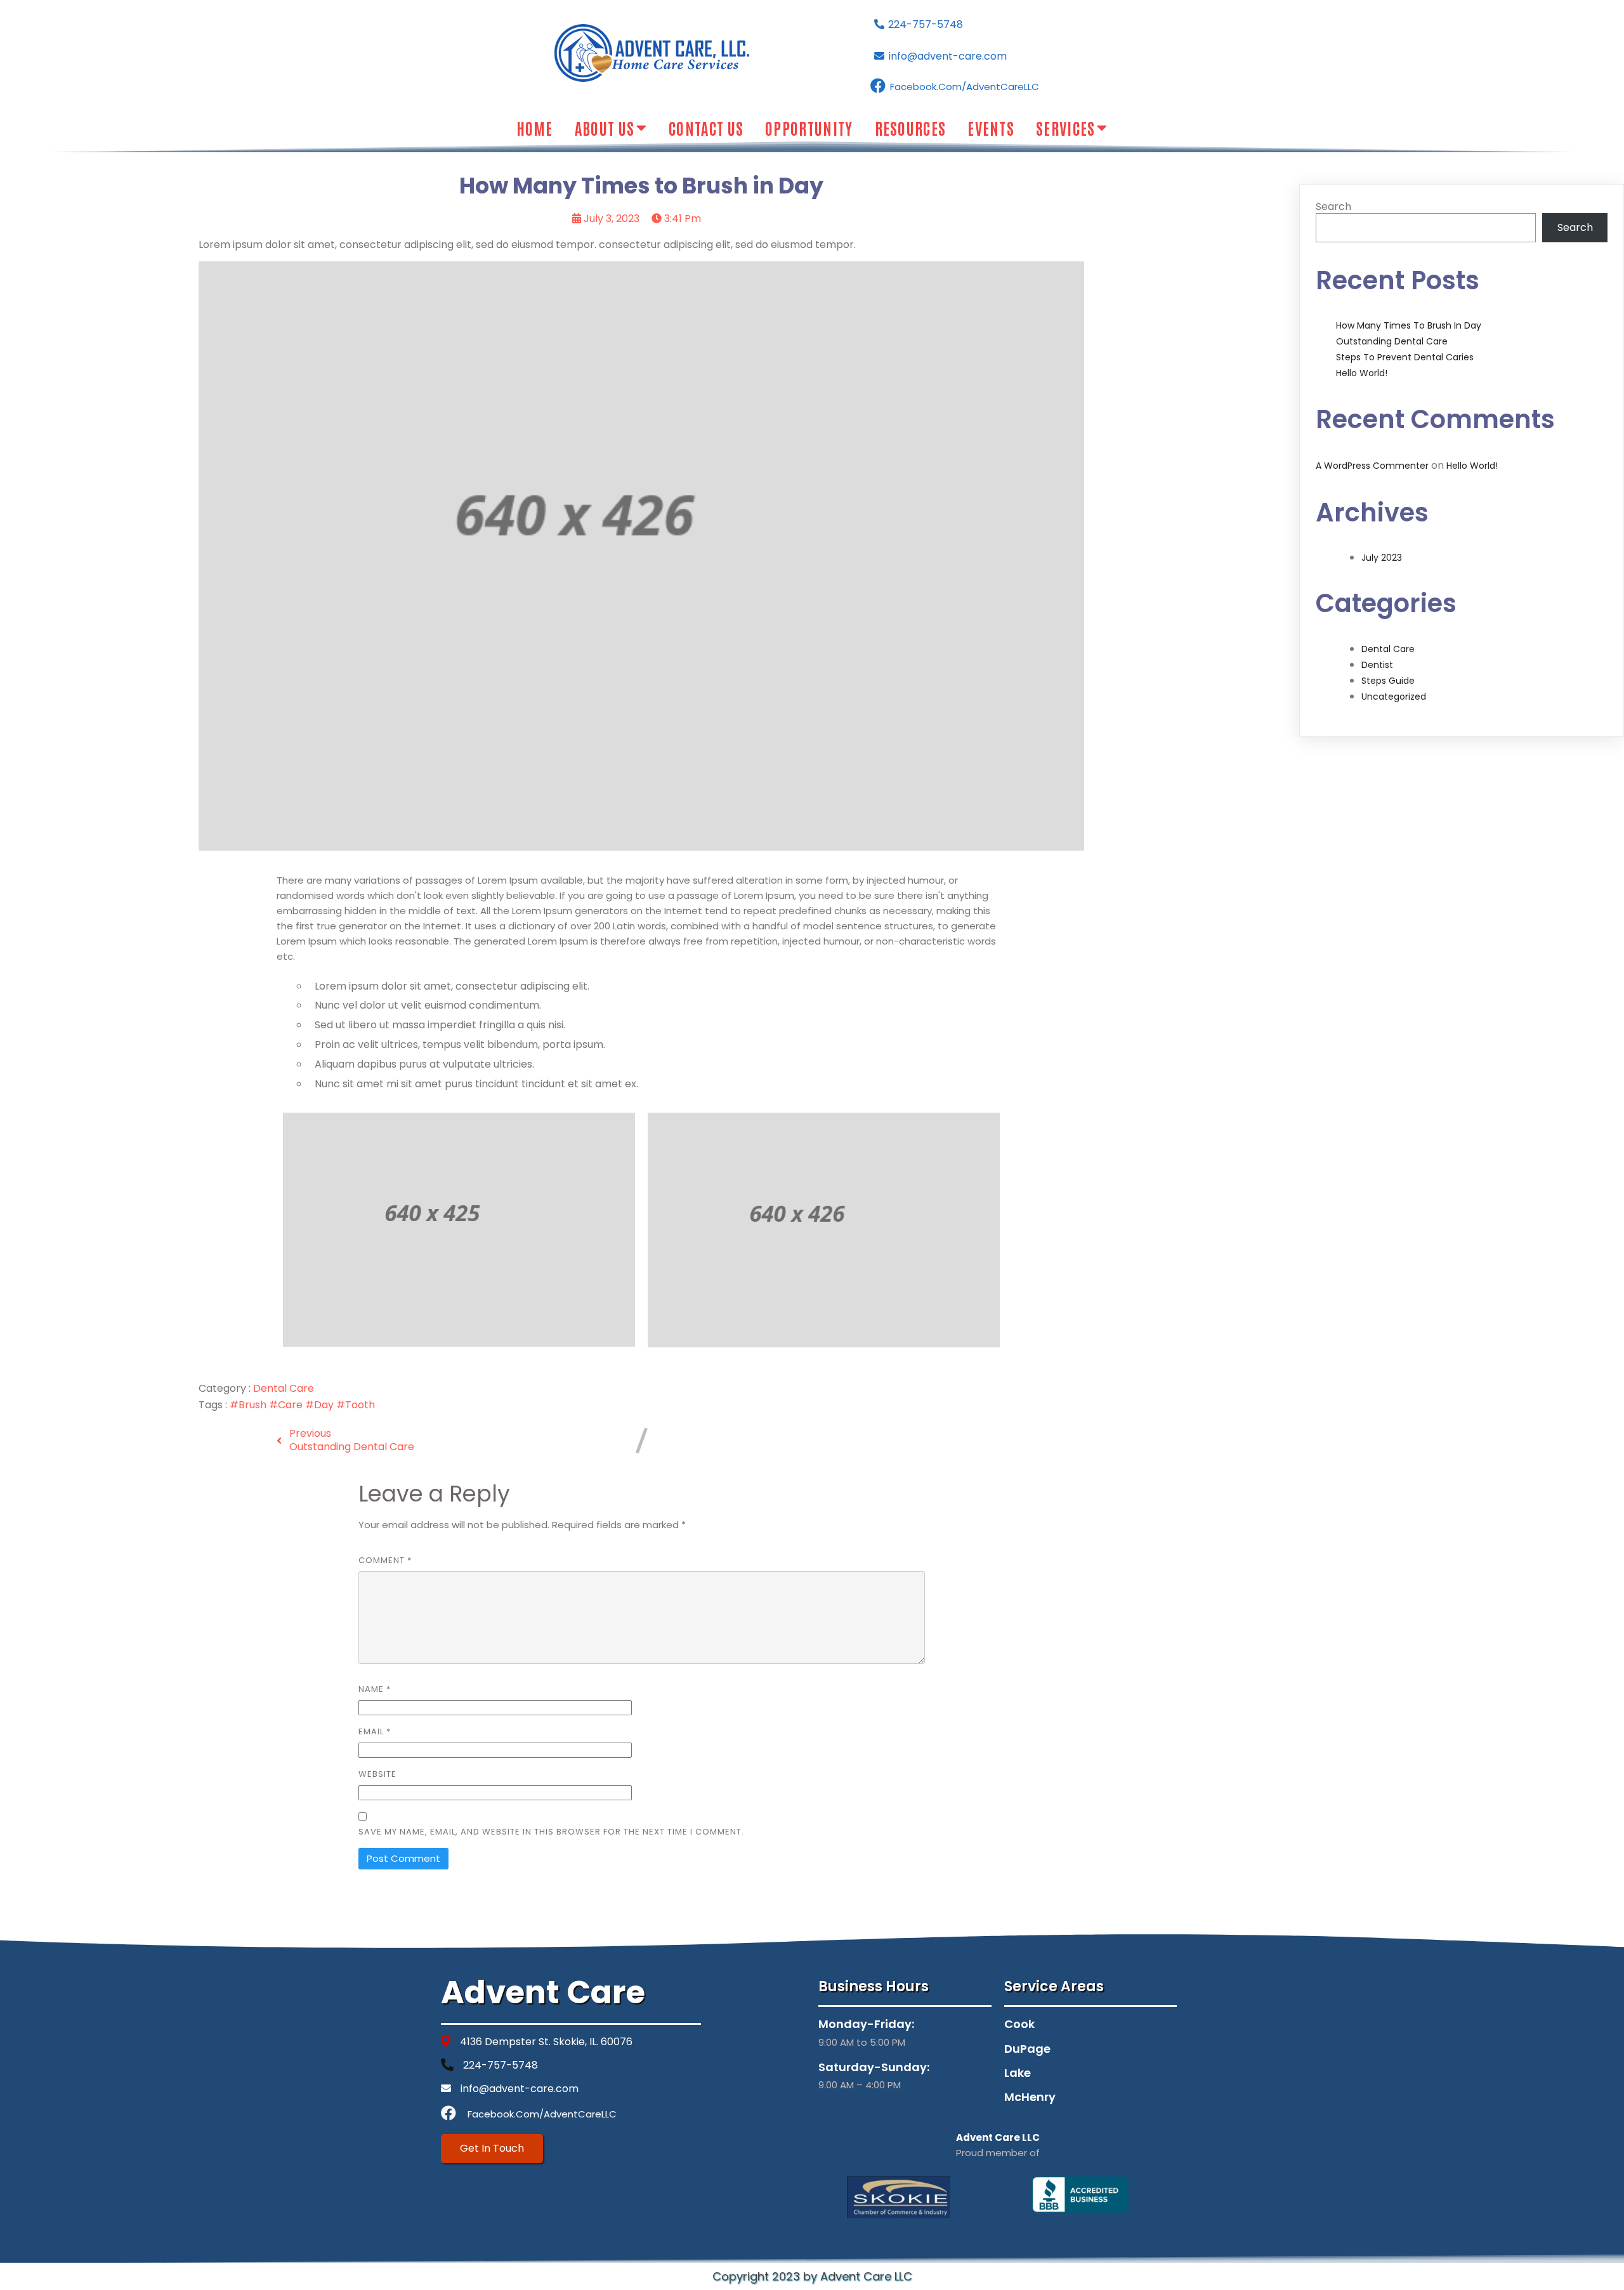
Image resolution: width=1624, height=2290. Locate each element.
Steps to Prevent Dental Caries (1405, 357)
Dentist (1377, 665)
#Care (287, 1405)
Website (377, 1774)
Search (1333, 206)
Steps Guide (1388, 681)
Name (375, 1689)
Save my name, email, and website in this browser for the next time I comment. (551, 1832)
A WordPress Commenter (1372, 466)
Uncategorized (1394, 697)
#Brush (249, 1405)
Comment (385, 1560)
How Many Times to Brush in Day (1409, 325)
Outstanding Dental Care (1392, 341)
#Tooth (356, 1405)
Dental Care (284, 1388)
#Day (321, 1405)
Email (375, 1731)
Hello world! (1362, 373)
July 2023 (1382, 558)
